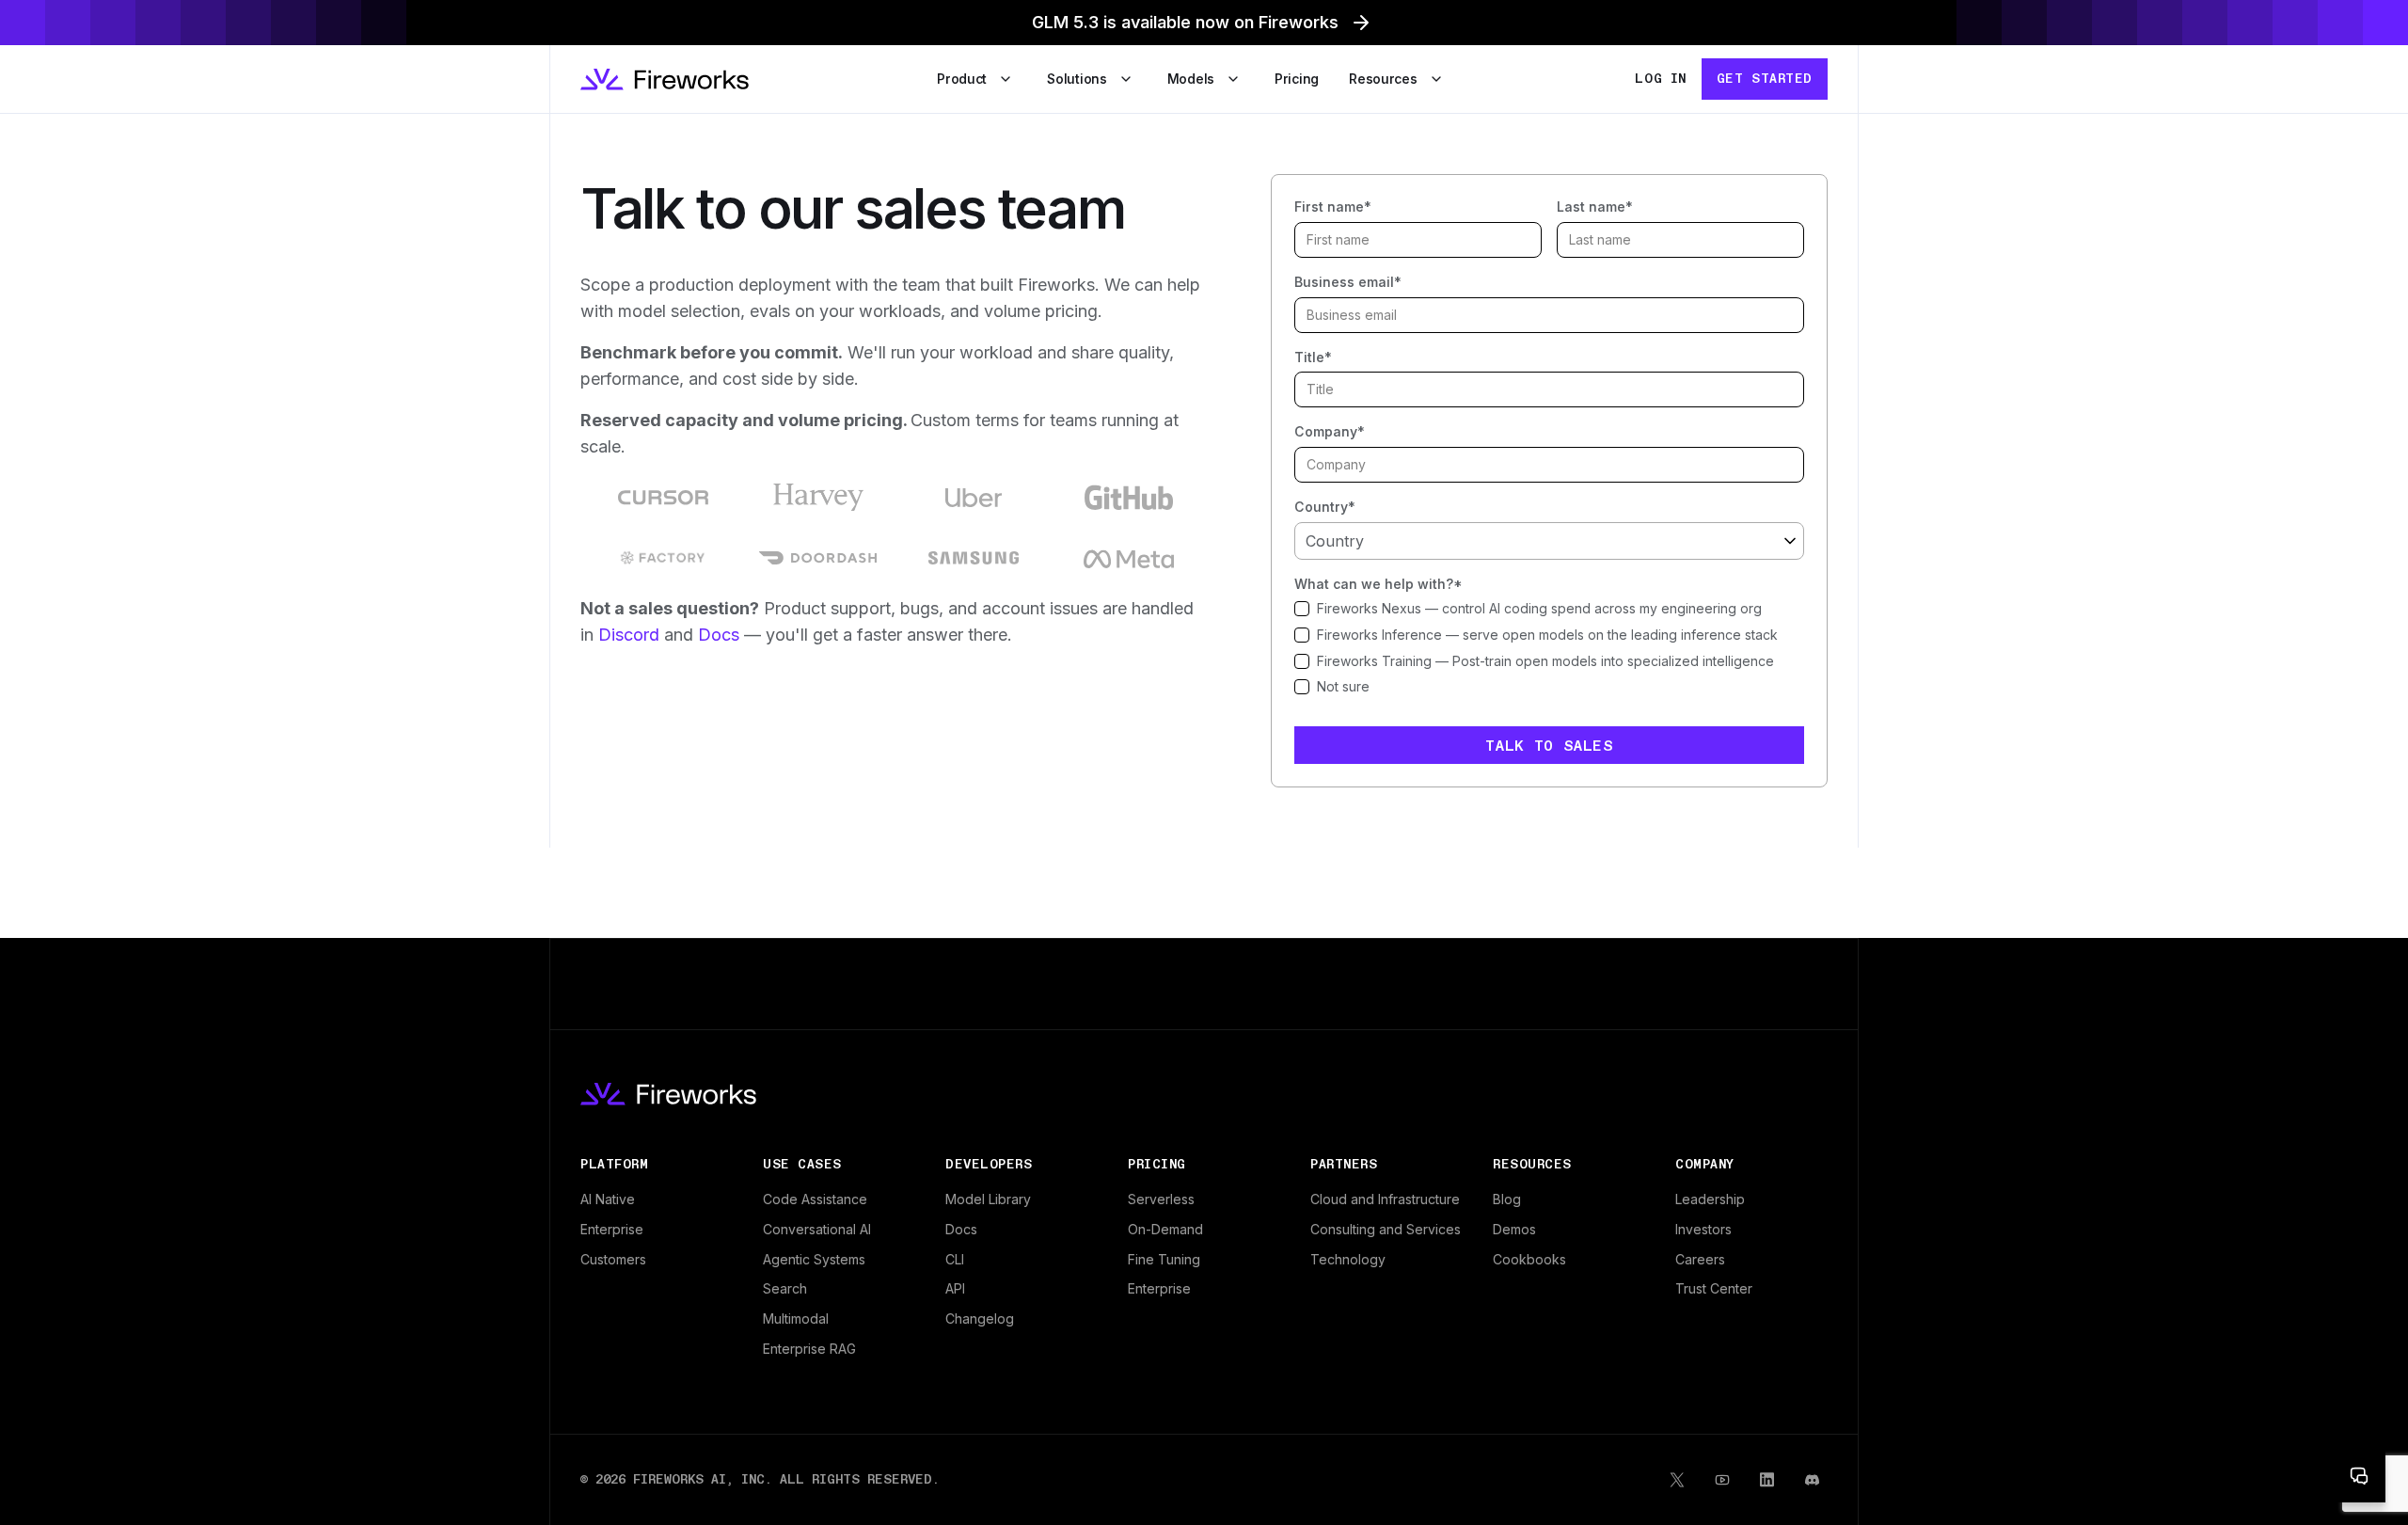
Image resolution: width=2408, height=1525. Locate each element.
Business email (1348, 282)
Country (1325, 507)
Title (1313, 357)
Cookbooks (1529, 1259)
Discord (629, 635)
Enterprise (612, 1229)
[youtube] (1722, 1480)
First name (1333, 207)
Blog (1507, 1199)
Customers (613, 1259)
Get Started (1765, 78)
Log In (1660, 78)
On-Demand (1165, 1229)
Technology (1348, 1259)
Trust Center (1714, 1288)
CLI (955, 1259)
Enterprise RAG (809, 1349)
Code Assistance (815, 1199)
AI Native (608, 1199)
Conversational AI (817, 1229)
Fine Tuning (1164, 1259)
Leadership (1710, 1199)
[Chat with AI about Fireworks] (2359, 1476)
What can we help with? (1378, 584)
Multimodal (796, 1318)
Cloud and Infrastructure (1385, 1199)
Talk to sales (1549, 745)
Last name (1595, 207)
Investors (1703, 1229)
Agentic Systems (814, 1259)
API (955, 1288)
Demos (1514, 1229)
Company (1330, 431)
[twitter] (1677, 1480)
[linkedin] (1767, 1480)
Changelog (980, 1318)
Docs (719, 635)
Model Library (988, 1199)
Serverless (1161, 1199)
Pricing (1297, 79)
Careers (1700, 1259)
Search (785, 1288)
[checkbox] (1549, 609)
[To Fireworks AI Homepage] (665, 79)
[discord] (1813, 1480)
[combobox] (1549, 541)
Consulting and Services (1386, 1229)
